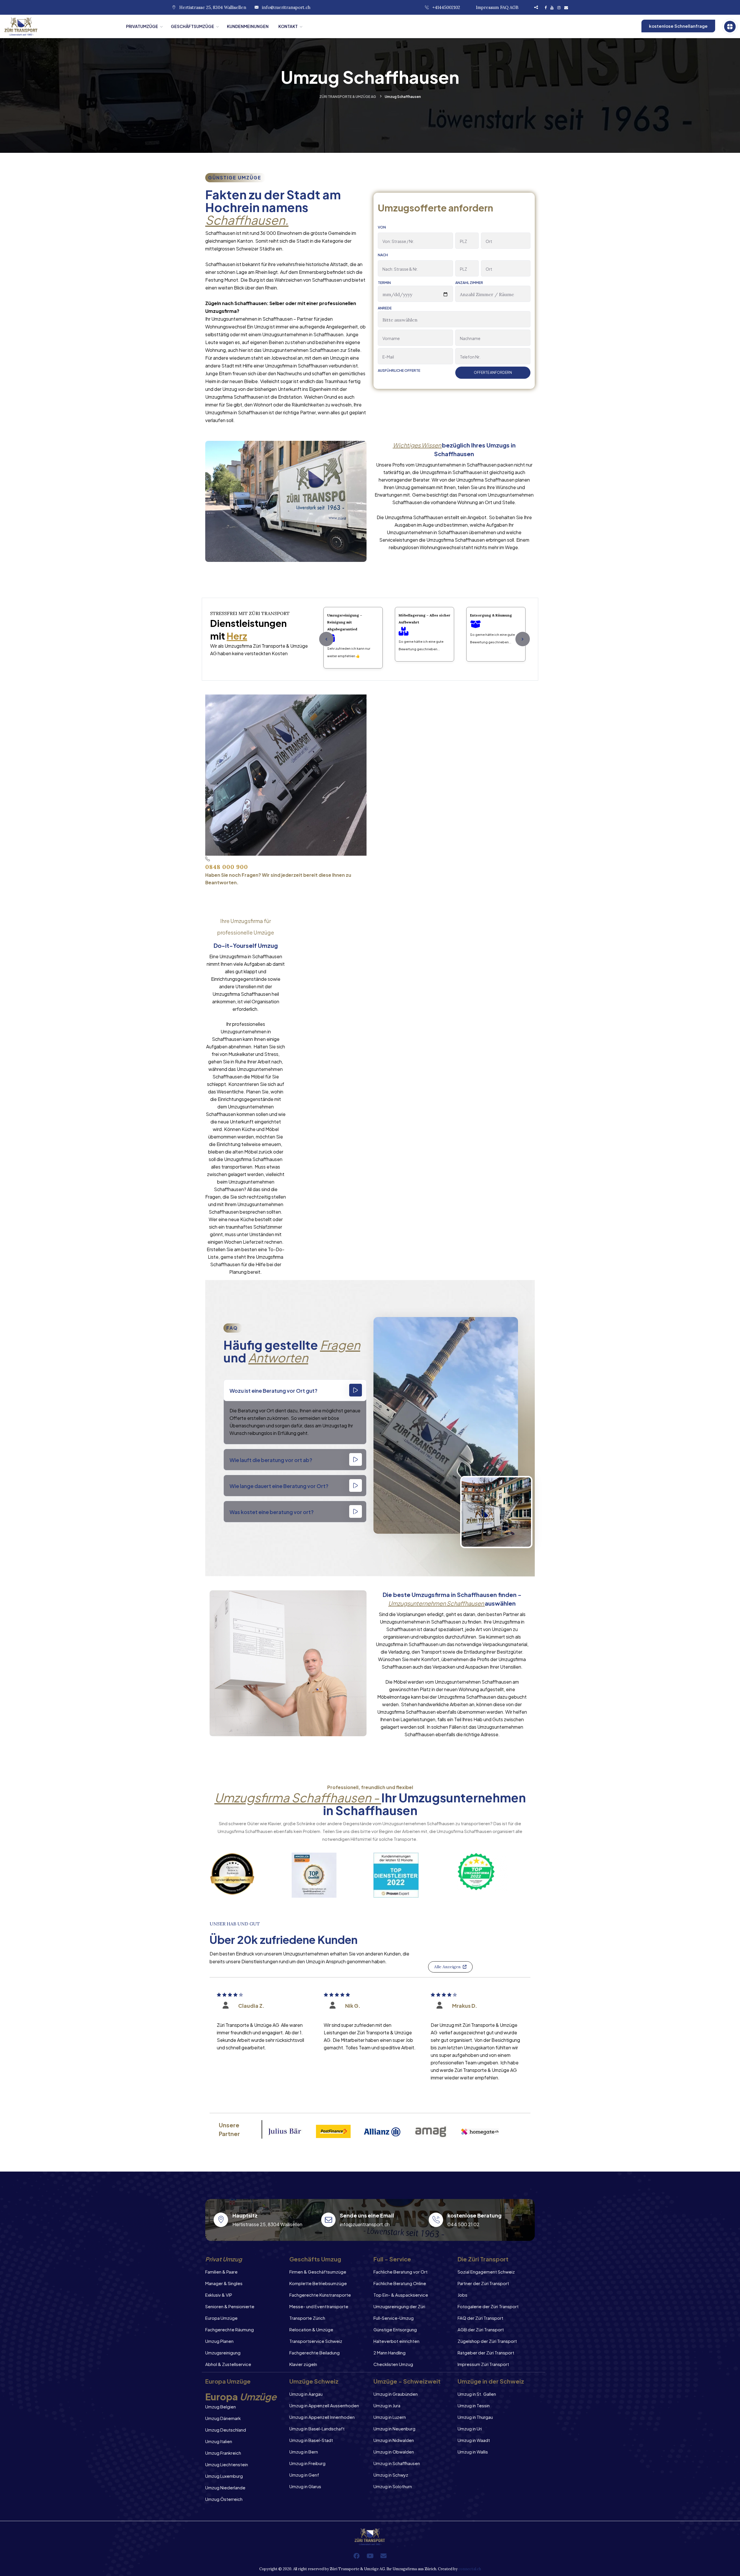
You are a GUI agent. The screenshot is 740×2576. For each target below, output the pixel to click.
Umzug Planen (219, 2341)
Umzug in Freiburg (307, 2463)
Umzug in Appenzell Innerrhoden (322, 2417)
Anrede (385, 308)
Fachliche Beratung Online (400, 2283)
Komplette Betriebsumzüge (318, 2283)
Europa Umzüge (221, 2318)
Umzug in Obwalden (394, 2452)
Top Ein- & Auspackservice (401, 2295)
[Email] (383, 2556)
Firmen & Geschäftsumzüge (318, 2272)
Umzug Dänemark (223, 2418)
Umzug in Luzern (390, 2417)
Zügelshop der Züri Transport (487, 2341)
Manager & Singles (224, 2283)
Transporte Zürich (307, 2318)
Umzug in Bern (304, 2452)
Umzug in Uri (470, 2429)
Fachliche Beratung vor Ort (400, 2272)
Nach (383, 255)
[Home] (61, 26)
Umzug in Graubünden (396, 2394)
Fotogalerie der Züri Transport (488, 2306)
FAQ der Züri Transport (480, 2318)
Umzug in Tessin (474, 2405)
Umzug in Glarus (305, 2486)
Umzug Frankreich (223, 2453)
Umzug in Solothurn (393, 2486)
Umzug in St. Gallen (477, 2394)
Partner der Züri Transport (483, 2283)
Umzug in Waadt (474, 2440)
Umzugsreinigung (223, 2353)
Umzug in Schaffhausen (397, 2463)
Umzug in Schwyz (391, 2475)
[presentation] (326, 639)
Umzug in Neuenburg (394, 2429)
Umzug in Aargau (306, 2394)
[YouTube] (370, 2556)
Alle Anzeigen (447, 1967)
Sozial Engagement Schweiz (486, 2272)
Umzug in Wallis (473, 2452)
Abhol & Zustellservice (228, 2364)
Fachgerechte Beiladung (314, 2353)
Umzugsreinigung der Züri (399, 2306)
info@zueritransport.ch (286, 7)
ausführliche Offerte (399, 371)
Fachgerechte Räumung (230, 2329)
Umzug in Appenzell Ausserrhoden (324, 2405)
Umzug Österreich (224, 2499)
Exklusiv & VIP (219, 2295)
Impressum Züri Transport (483, 2364)
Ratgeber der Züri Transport (486, 2353)
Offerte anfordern (493, 373)
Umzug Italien (219, 2441)
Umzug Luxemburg (224, 2476)
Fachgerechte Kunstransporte (320, 2295)
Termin (384, 283)
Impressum (487, 7)
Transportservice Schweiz (316, 2341)
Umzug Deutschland (226, 2430)
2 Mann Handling (390, 2353)
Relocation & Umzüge (311, 2329)
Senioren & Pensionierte (230, 2306)
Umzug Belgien (221, 2407)
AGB (514, 7)
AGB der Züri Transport (481, 2329)
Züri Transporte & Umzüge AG (348, 97)
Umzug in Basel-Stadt (311, 2440)
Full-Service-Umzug (394, 2318)
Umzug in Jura (387, 2405)
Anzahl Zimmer (469, 283)
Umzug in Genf (304, 2475)
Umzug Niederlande (225, 2487)
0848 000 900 (227, 867)
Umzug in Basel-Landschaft (317, 2429)
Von (382, 227)
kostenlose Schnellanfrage (678, 26)
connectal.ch (470, 2569)
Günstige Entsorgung (395, 2329)
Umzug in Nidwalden (394, 2440)
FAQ (504, 7)
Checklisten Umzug (393, 2364)
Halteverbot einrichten (396, 2341)
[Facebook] (357, 2556)
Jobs (462, 2295)
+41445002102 (446, 7)
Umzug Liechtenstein (227, 2464)
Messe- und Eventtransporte (319, 2306)
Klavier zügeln (303, 2364)
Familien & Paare (221, 2272)
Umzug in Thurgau (475, 2417)
